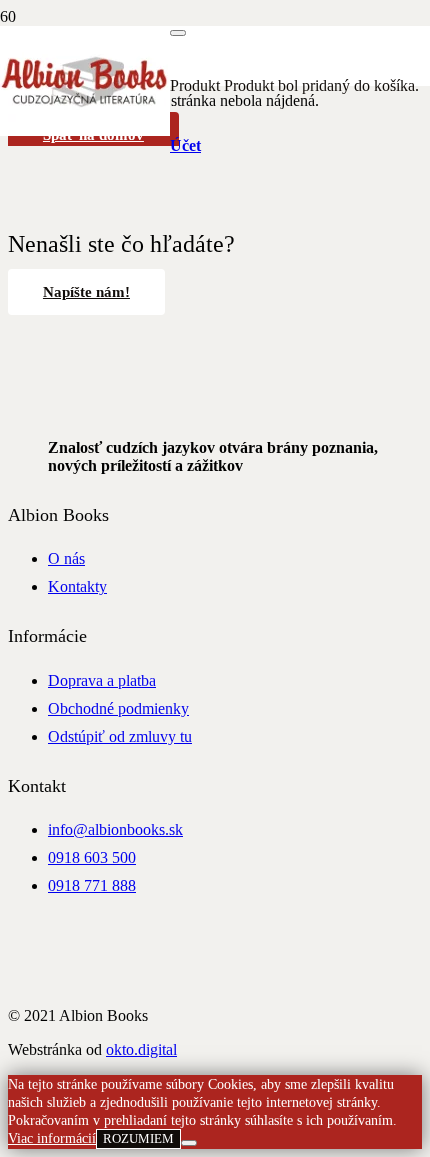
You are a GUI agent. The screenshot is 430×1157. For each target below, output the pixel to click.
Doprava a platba (102, 680)
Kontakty (77, 586)
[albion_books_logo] (85, 130)
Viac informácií (52, 1138)
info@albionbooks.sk (115, 829)
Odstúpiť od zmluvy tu (120, 736)
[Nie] (189, 1143)
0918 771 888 (92, 885)
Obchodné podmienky (118, 708)
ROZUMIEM (138, 1138)
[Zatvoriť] (178, 33)
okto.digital (141, 1049)
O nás (66, 558)
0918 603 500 (92, 857)
